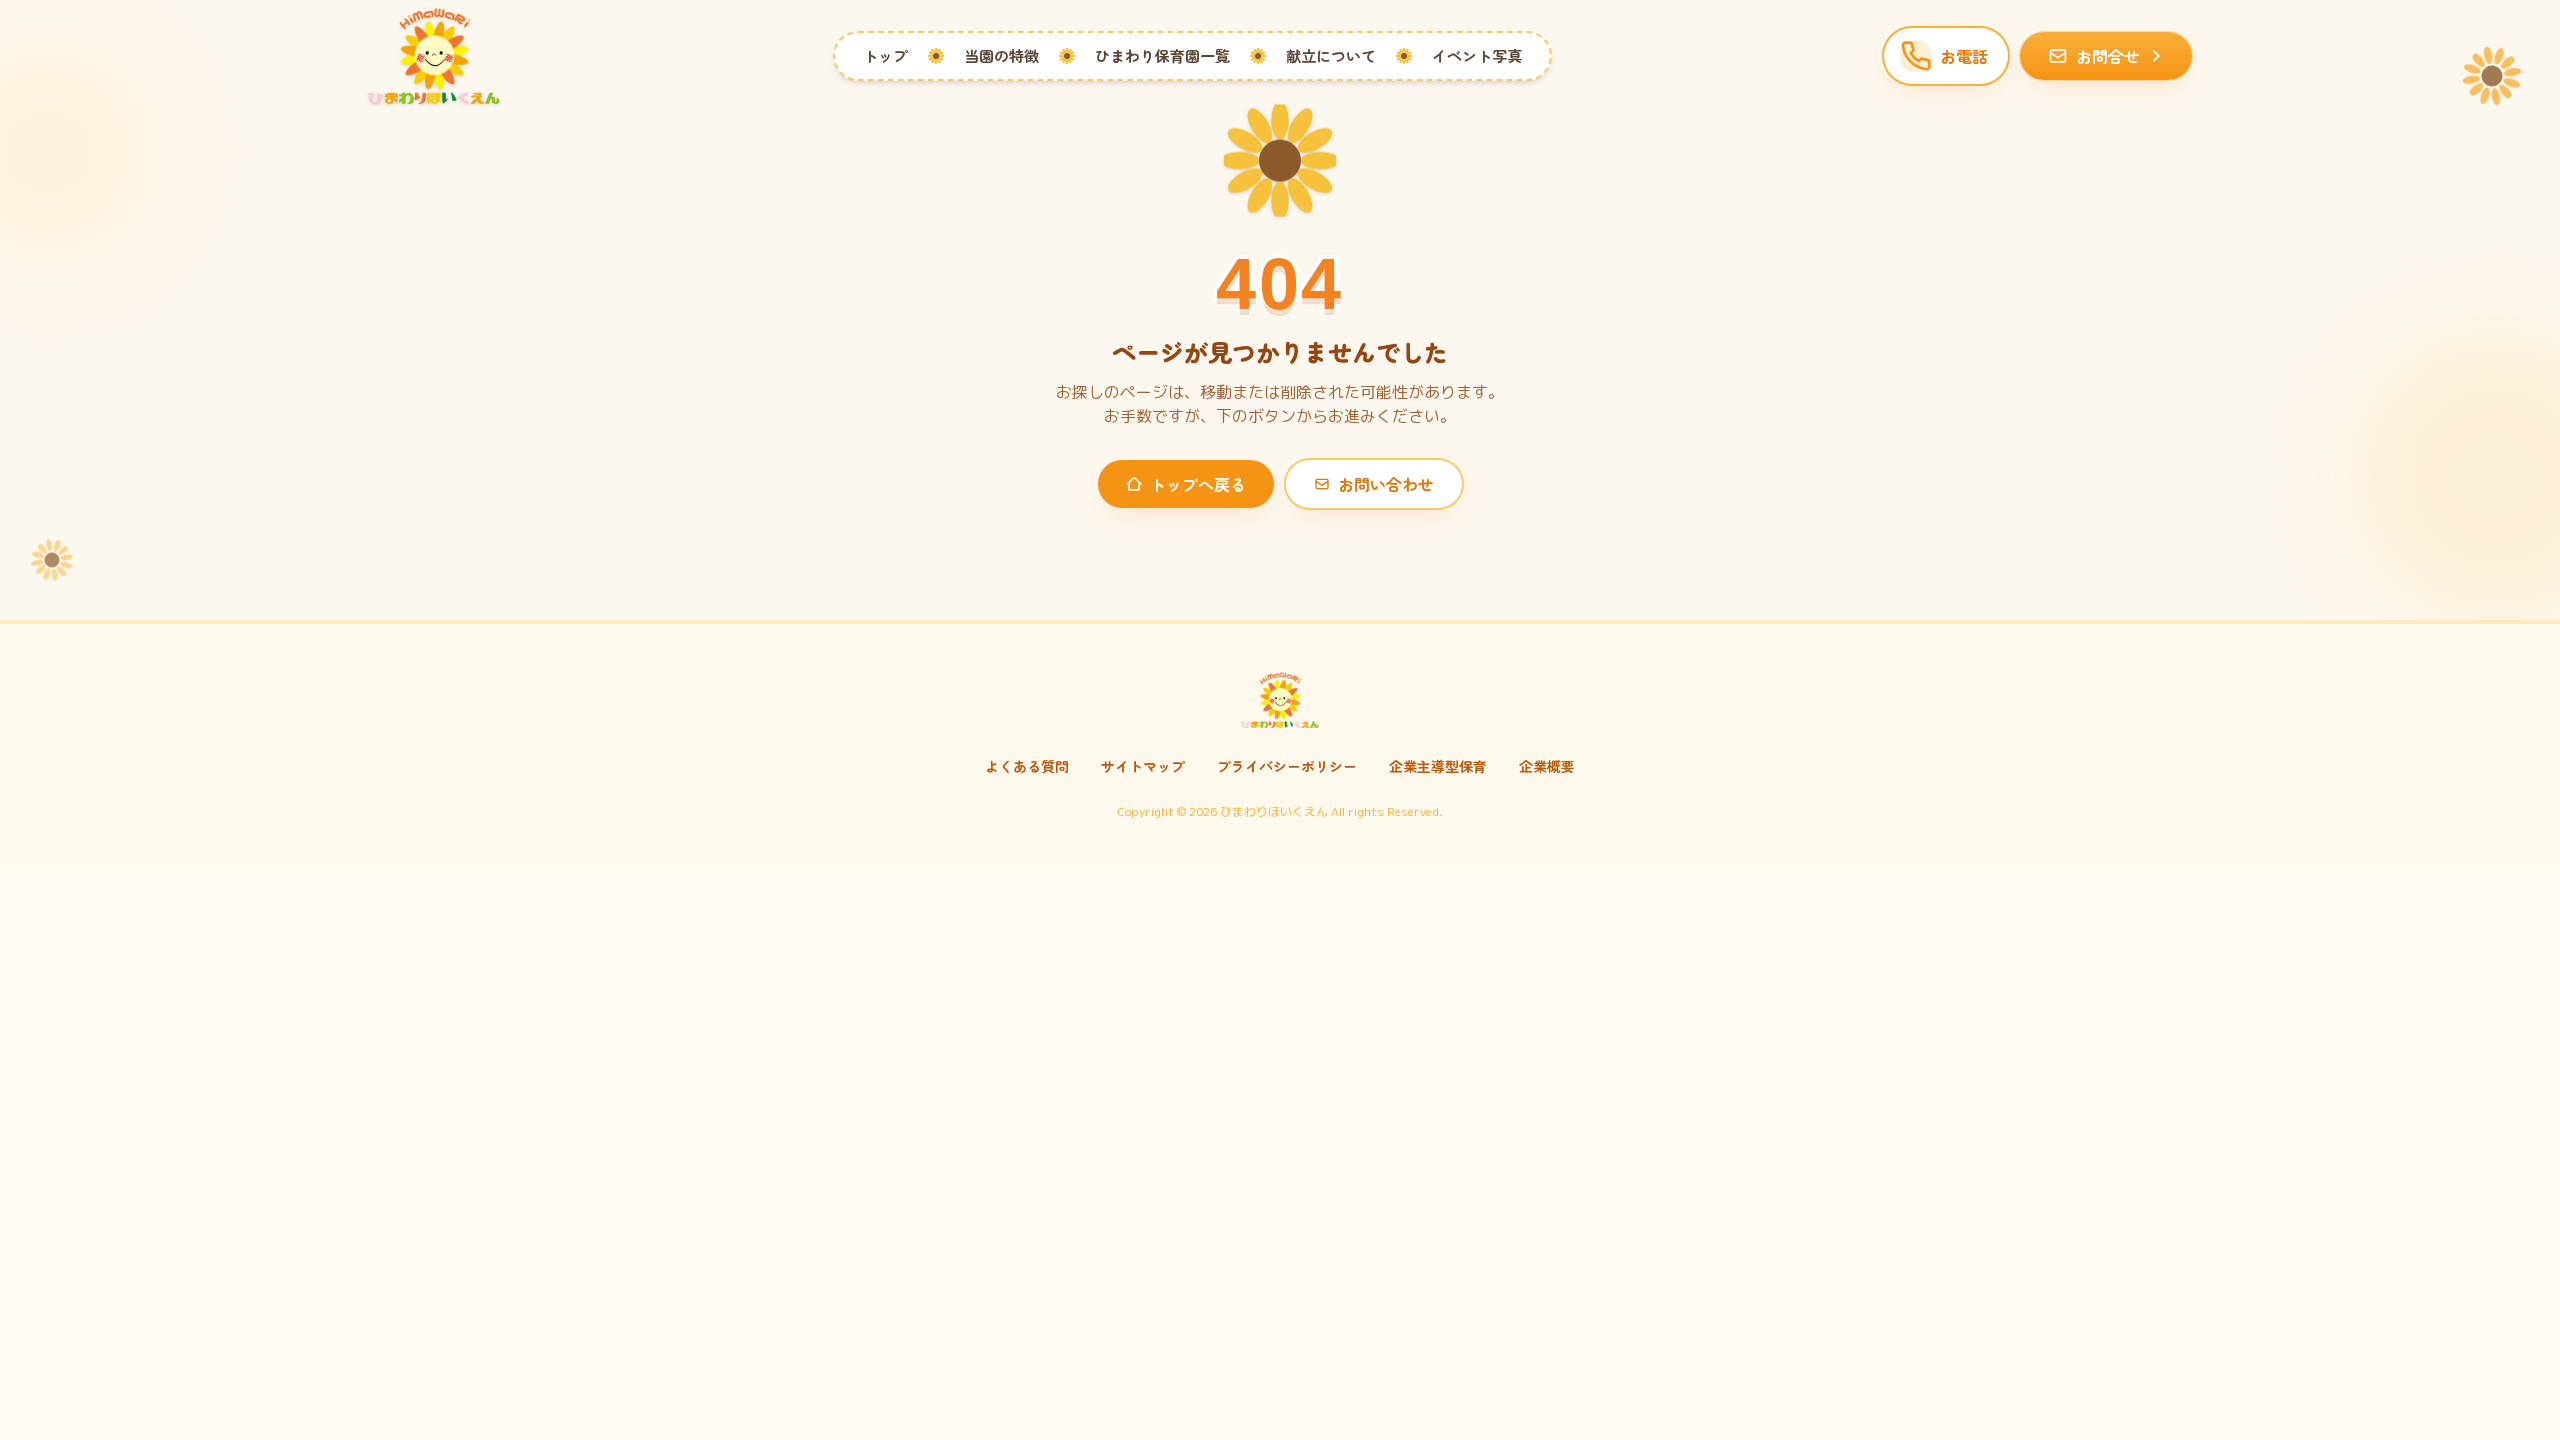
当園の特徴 (1001, 55)
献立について (1331, 55)
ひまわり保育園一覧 (1162, 55)
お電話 (1964, 56)
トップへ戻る (1198, 484)
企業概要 (1547, 766)
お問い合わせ (1386, 484)
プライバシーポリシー (1287, 766)
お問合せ (2108, 56)
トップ (885, 55)
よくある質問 (1027, 766)
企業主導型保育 (1438, 766)
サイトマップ (1143, 766)
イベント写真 (1477, 55)
